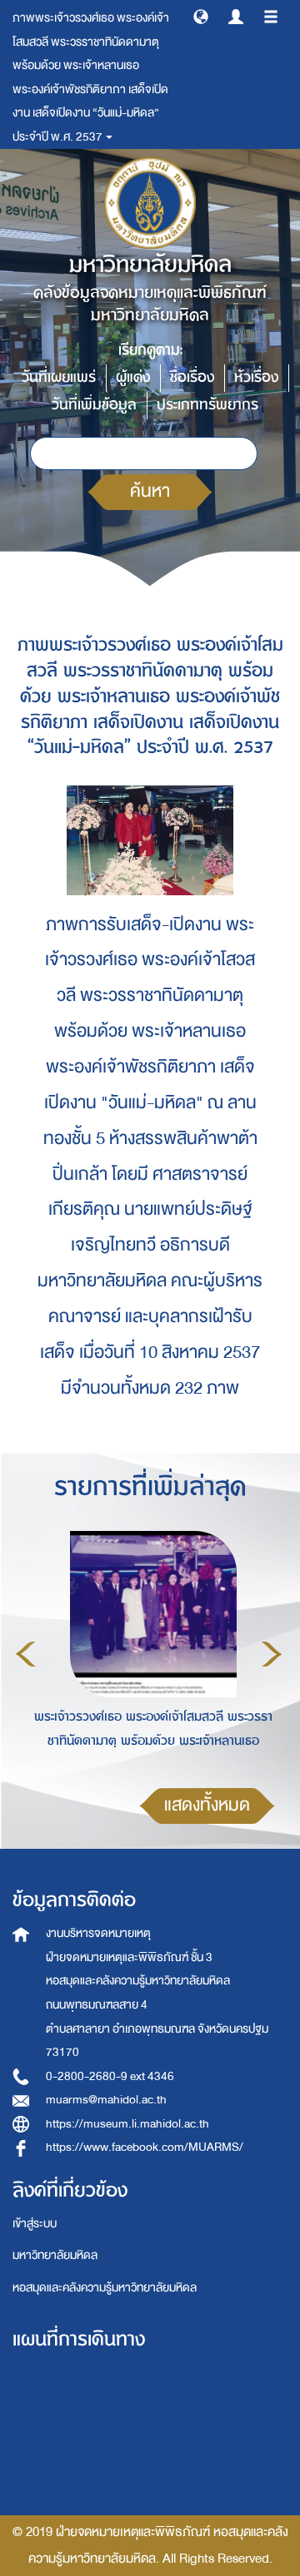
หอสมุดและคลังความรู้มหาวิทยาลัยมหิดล (105, 2288)
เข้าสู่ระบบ (35, 2224)
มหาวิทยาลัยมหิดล (55, 2255)
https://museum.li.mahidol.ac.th (127, 2124)
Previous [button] (26, 1654)
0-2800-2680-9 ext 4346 (110, 2076)
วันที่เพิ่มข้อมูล (94, 405)
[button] (201, 16)
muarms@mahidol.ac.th (106, 2100)
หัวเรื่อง (256, 377)
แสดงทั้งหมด (207, 1805)
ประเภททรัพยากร (207, 405)
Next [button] (272, 1654)
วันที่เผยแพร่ (59, 377)
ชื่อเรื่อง (192, 377)
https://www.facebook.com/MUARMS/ (145, 2147)
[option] (149, 1651)
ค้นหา (150, 491)
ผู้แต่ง (133, 377)
